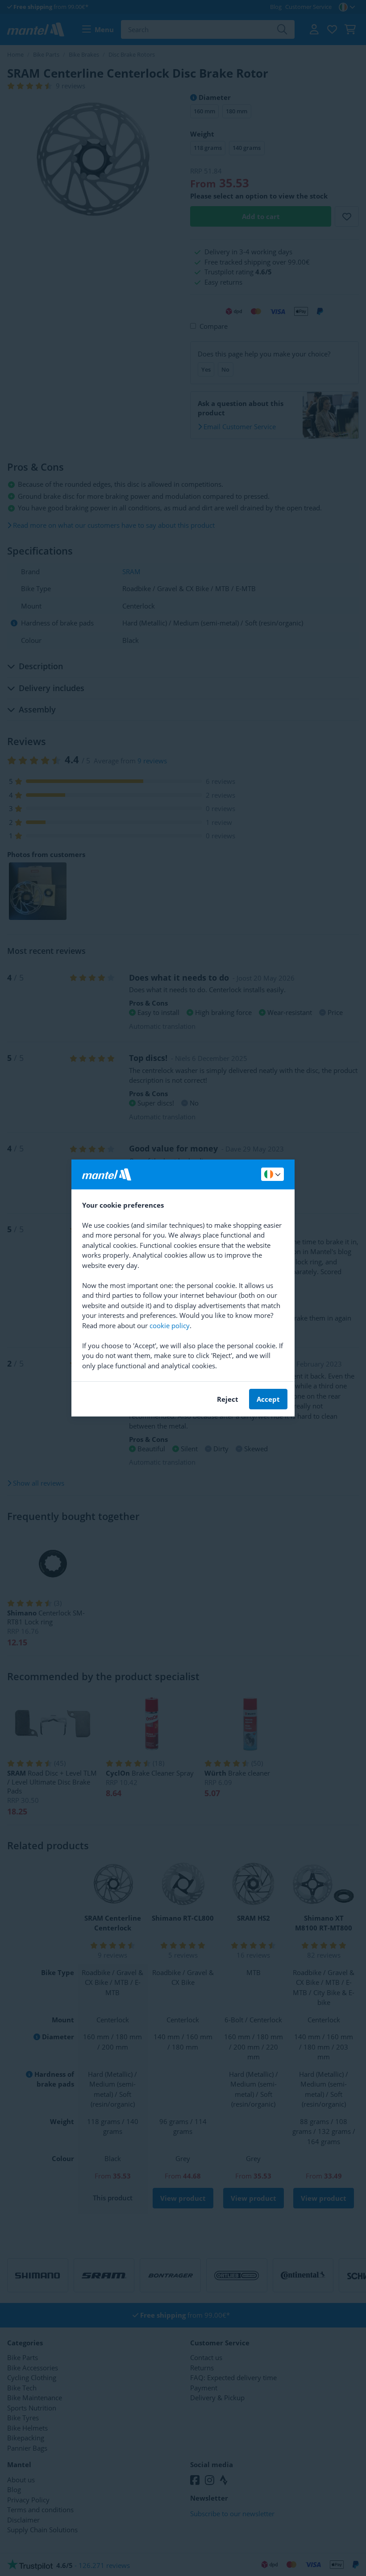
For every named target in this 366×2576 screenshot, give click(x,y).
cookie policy (170, 1325)
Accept (268, 1399)
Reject (228, 1399)
